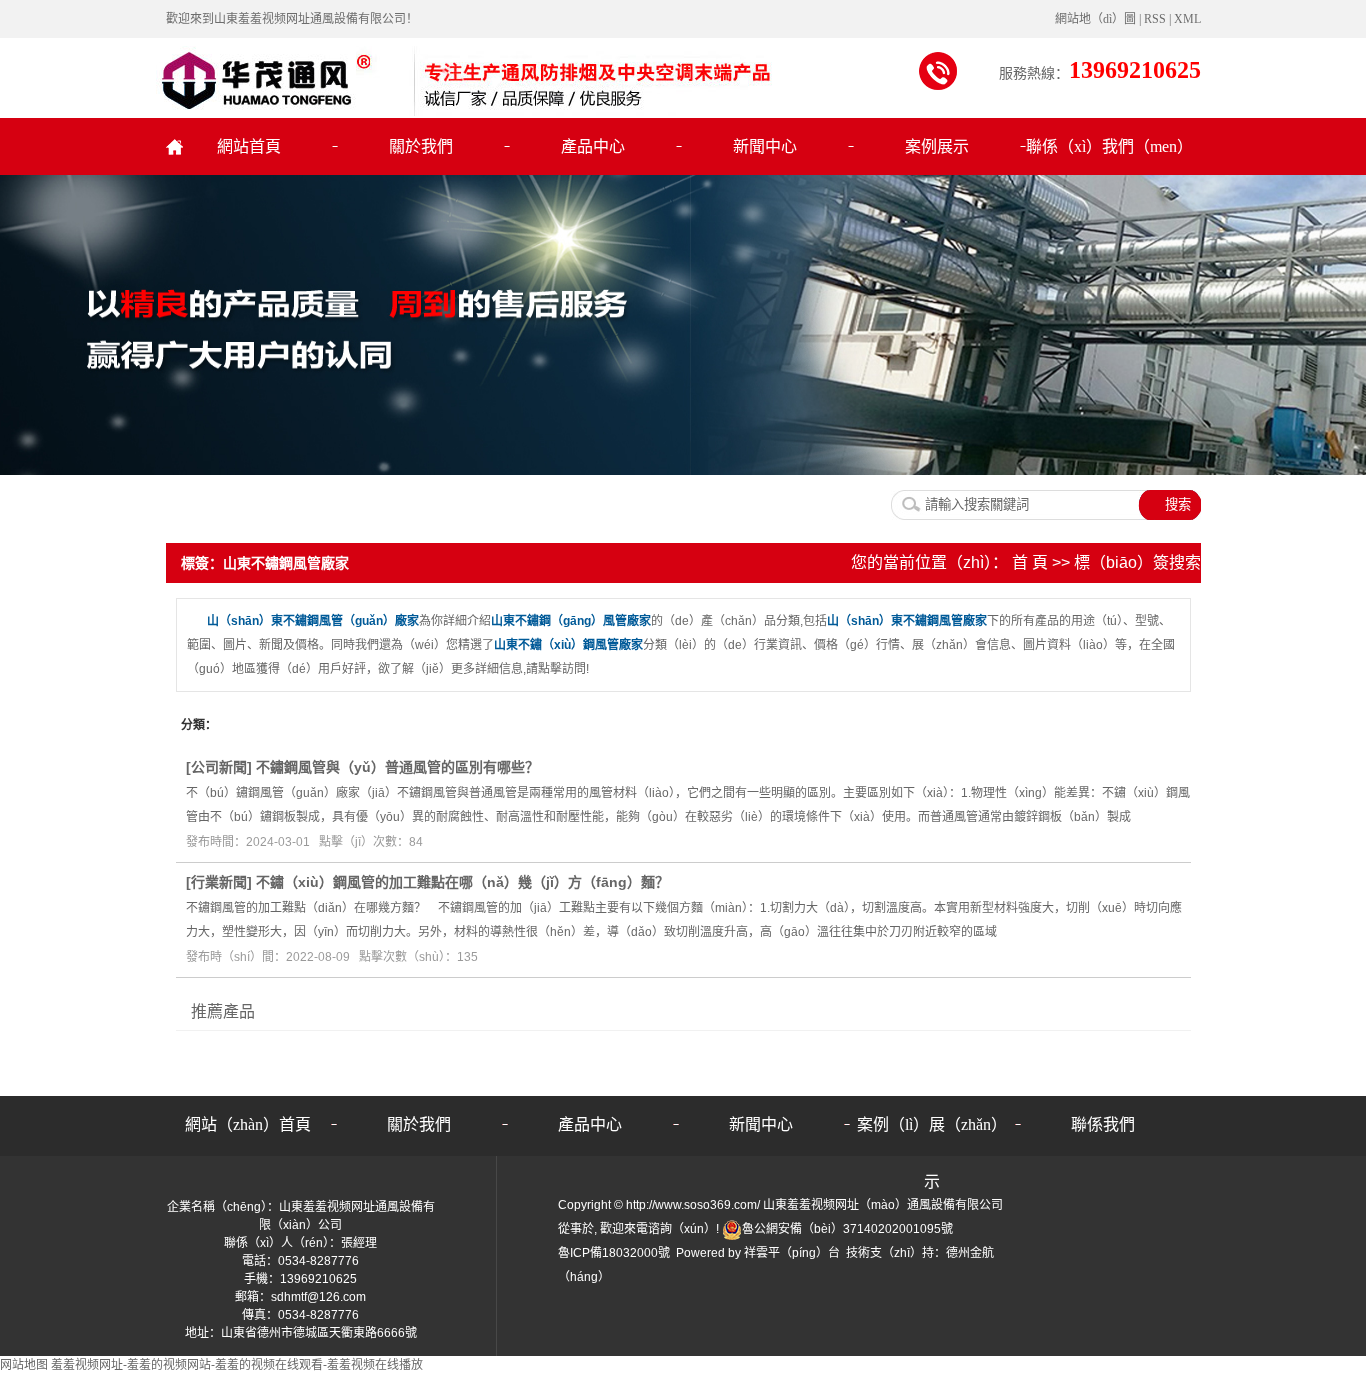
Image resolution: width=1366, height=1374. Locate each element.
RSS (1155, 19)
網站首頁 (249, 146)
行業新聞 (219, 882)
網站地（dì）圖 (1097, 19)
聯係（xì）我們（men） (1109, 146)
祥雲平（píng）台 (792, 1253)
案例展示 (937, 146)
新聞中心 (765, 146)
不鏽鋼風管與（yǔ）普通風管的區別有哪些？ (397, 767)
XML (1187, 19)
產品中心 (593, 146)
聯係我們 (1103, 1124)
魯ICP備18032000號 (614, 1253)
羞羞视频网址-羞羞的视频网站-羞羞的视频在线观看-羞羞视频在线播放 (237, 1365)
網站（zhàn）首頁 (248, 1124)
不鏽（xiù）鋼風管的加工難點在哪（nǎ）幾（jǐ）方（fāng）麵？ (462, 882)
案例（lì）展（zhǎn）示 (932, 1134)
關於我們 (421, 146)
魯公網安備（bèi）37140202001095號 (847, 1229)
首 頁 (1030, 562)
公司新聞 (219, 767)
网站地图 (24, 1365)
